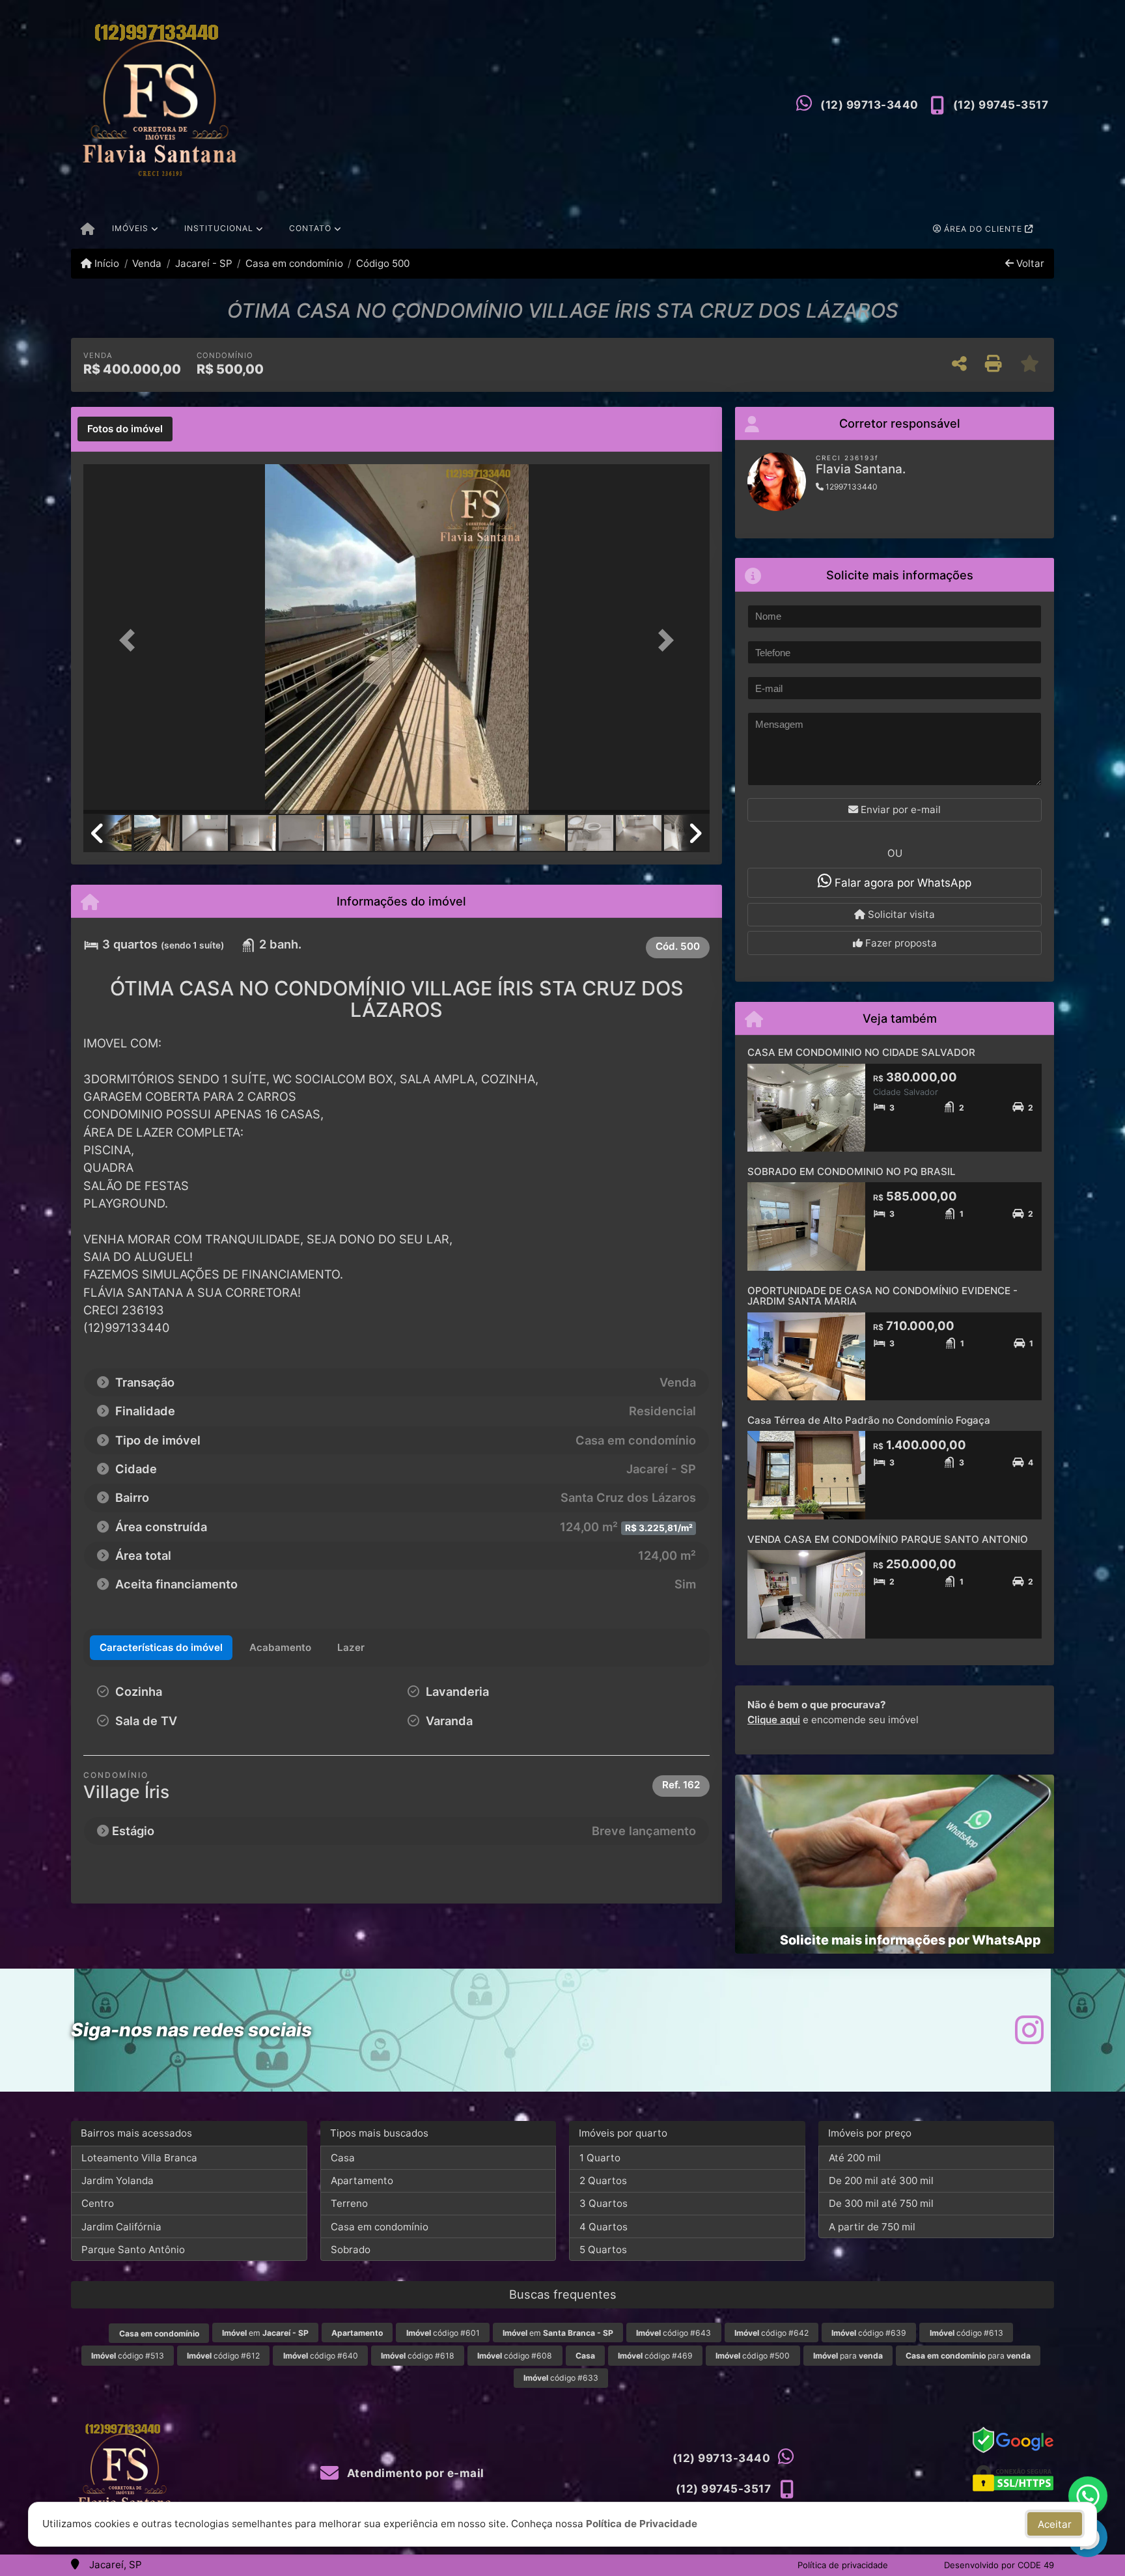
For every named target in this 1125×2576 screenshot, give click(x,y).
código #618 (418, 2356)
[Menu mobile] (88, 230)
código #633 (561, 2378)
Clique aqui (774, 1720)
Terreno (349, 2203)
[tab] (125, 429)
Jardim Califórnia (121, 2227)
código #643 (674, 2333)
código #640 (321, 2356)
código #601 (443, 2333)
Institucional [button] (219, 228)
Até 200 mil (855, 2158)
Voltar (1029, 263)
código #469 (655, 2356)
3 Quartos (604, 2203)
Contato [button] (310, 228)
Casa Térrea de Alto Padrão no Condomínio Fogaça (869, 1420)
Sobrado (351, 2250)
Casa (343, 2158)
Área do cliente (983, 229)
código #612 (223, 2356)
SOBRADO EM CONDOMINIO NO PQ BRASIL (852, 1171)
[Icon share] (1029, 2030)
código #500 (753, 2356)
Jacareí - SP (203, 263)
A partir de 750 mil (872, 2227)
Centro (98, 2203)
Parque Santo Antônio (133, 2250)
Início (105, 263)
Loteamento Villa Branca (139, 2158)
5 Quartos (603, 2250)
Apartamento (362, 2181)
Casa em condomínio (294, 263)
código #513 (128, 2356)
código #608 (515, 2356)
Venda (147, 263)
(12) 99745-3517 (1001, 105)
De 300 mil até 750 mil (881, 2203)
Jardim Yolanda (118, 2181)
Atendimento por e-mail (414, 2473)
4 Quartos (604, 2227)
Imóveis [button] (130, 228)
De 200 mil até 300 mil (881, 2181)
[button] (130, 640)
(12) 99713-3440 (869, 105)
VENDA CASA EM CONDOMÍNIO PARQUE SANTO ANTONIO (888, 1539)
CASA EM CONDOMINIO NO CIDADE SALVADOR (861, 1052)
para (848, 2356)
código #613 (966, 2333)
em (265, 2333)
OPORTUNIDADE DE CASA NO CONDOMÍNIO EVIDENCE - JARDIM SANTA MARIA (882, 1296)
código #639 (869, 2333)
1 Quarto (600, 2158)
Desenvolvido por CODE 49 (999, 2565)
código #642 (771, 2333)
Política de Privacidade (642, 2524)
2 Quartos (603, 2181)
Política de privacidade (843, 2565)
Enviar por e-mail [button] (899, 810)
